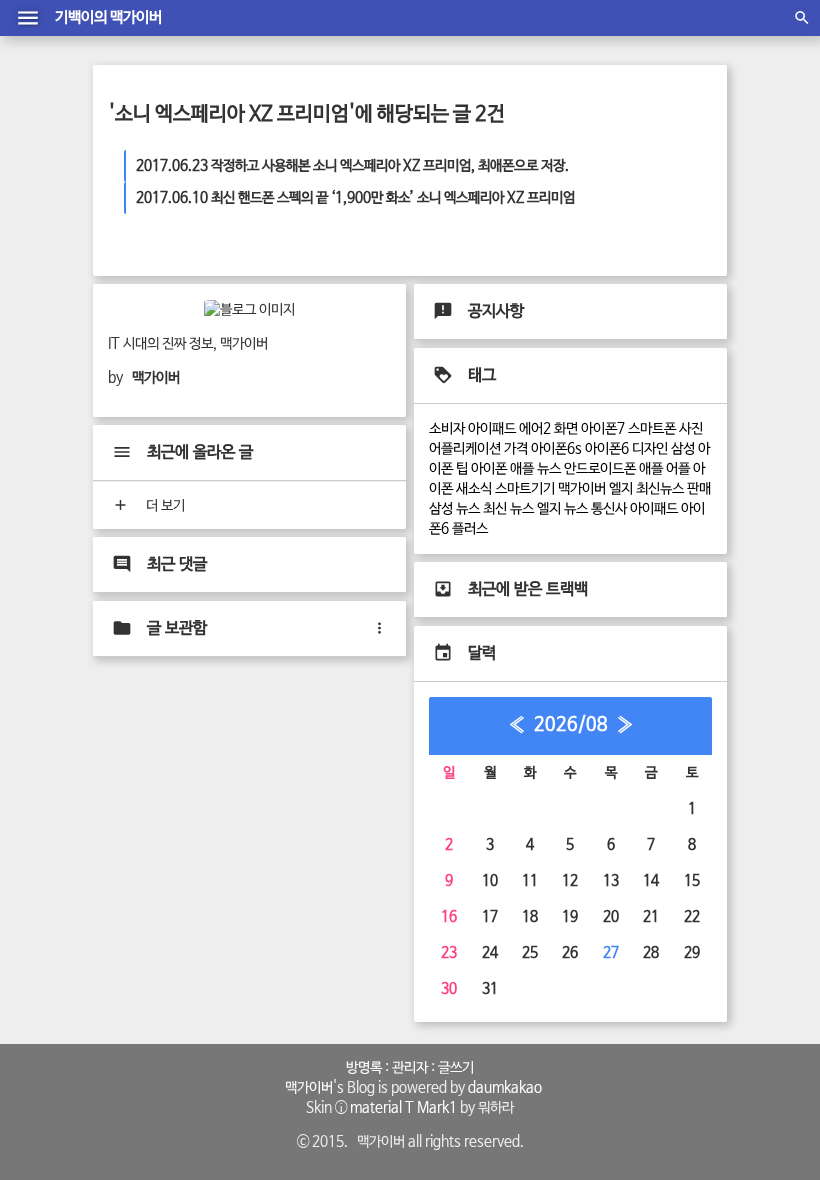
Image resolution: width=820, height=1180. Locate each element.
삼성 (683, 449)
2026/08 (571, 725)
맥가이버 (582, 489)
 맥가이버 (306, 1088)
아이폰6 (607, 449)
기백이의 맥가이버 (108, 18)
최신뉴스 (660, 489)
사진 (691, 429)
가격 (516, 449)
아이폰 (489, 469)
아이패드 (654, 509)
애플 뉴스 (535, 469)
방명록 (364, 1068)
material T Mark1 (403, 1108)
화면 (566, 429)
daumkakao (505, 1088)
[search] (802, 18)
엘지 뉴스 (562, 509)
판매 (699, 489)
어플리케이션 (465, 449)
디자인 (650, 449)
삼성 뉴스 (454, 509)
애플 (651, 469)
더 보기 (164, 506)
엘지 (621, 489)
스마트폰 (652, 429)
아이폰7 (603, 429)
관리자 (410, 1068)
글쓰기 (456, 1068)
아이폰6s (556, 449)
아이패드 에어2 (509, 429)
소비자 (447, 429)
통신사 (609, 509)
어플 (678, 469)
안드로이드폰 (600, 469)
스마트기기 (525, 489)
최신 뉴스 (508, 509)
